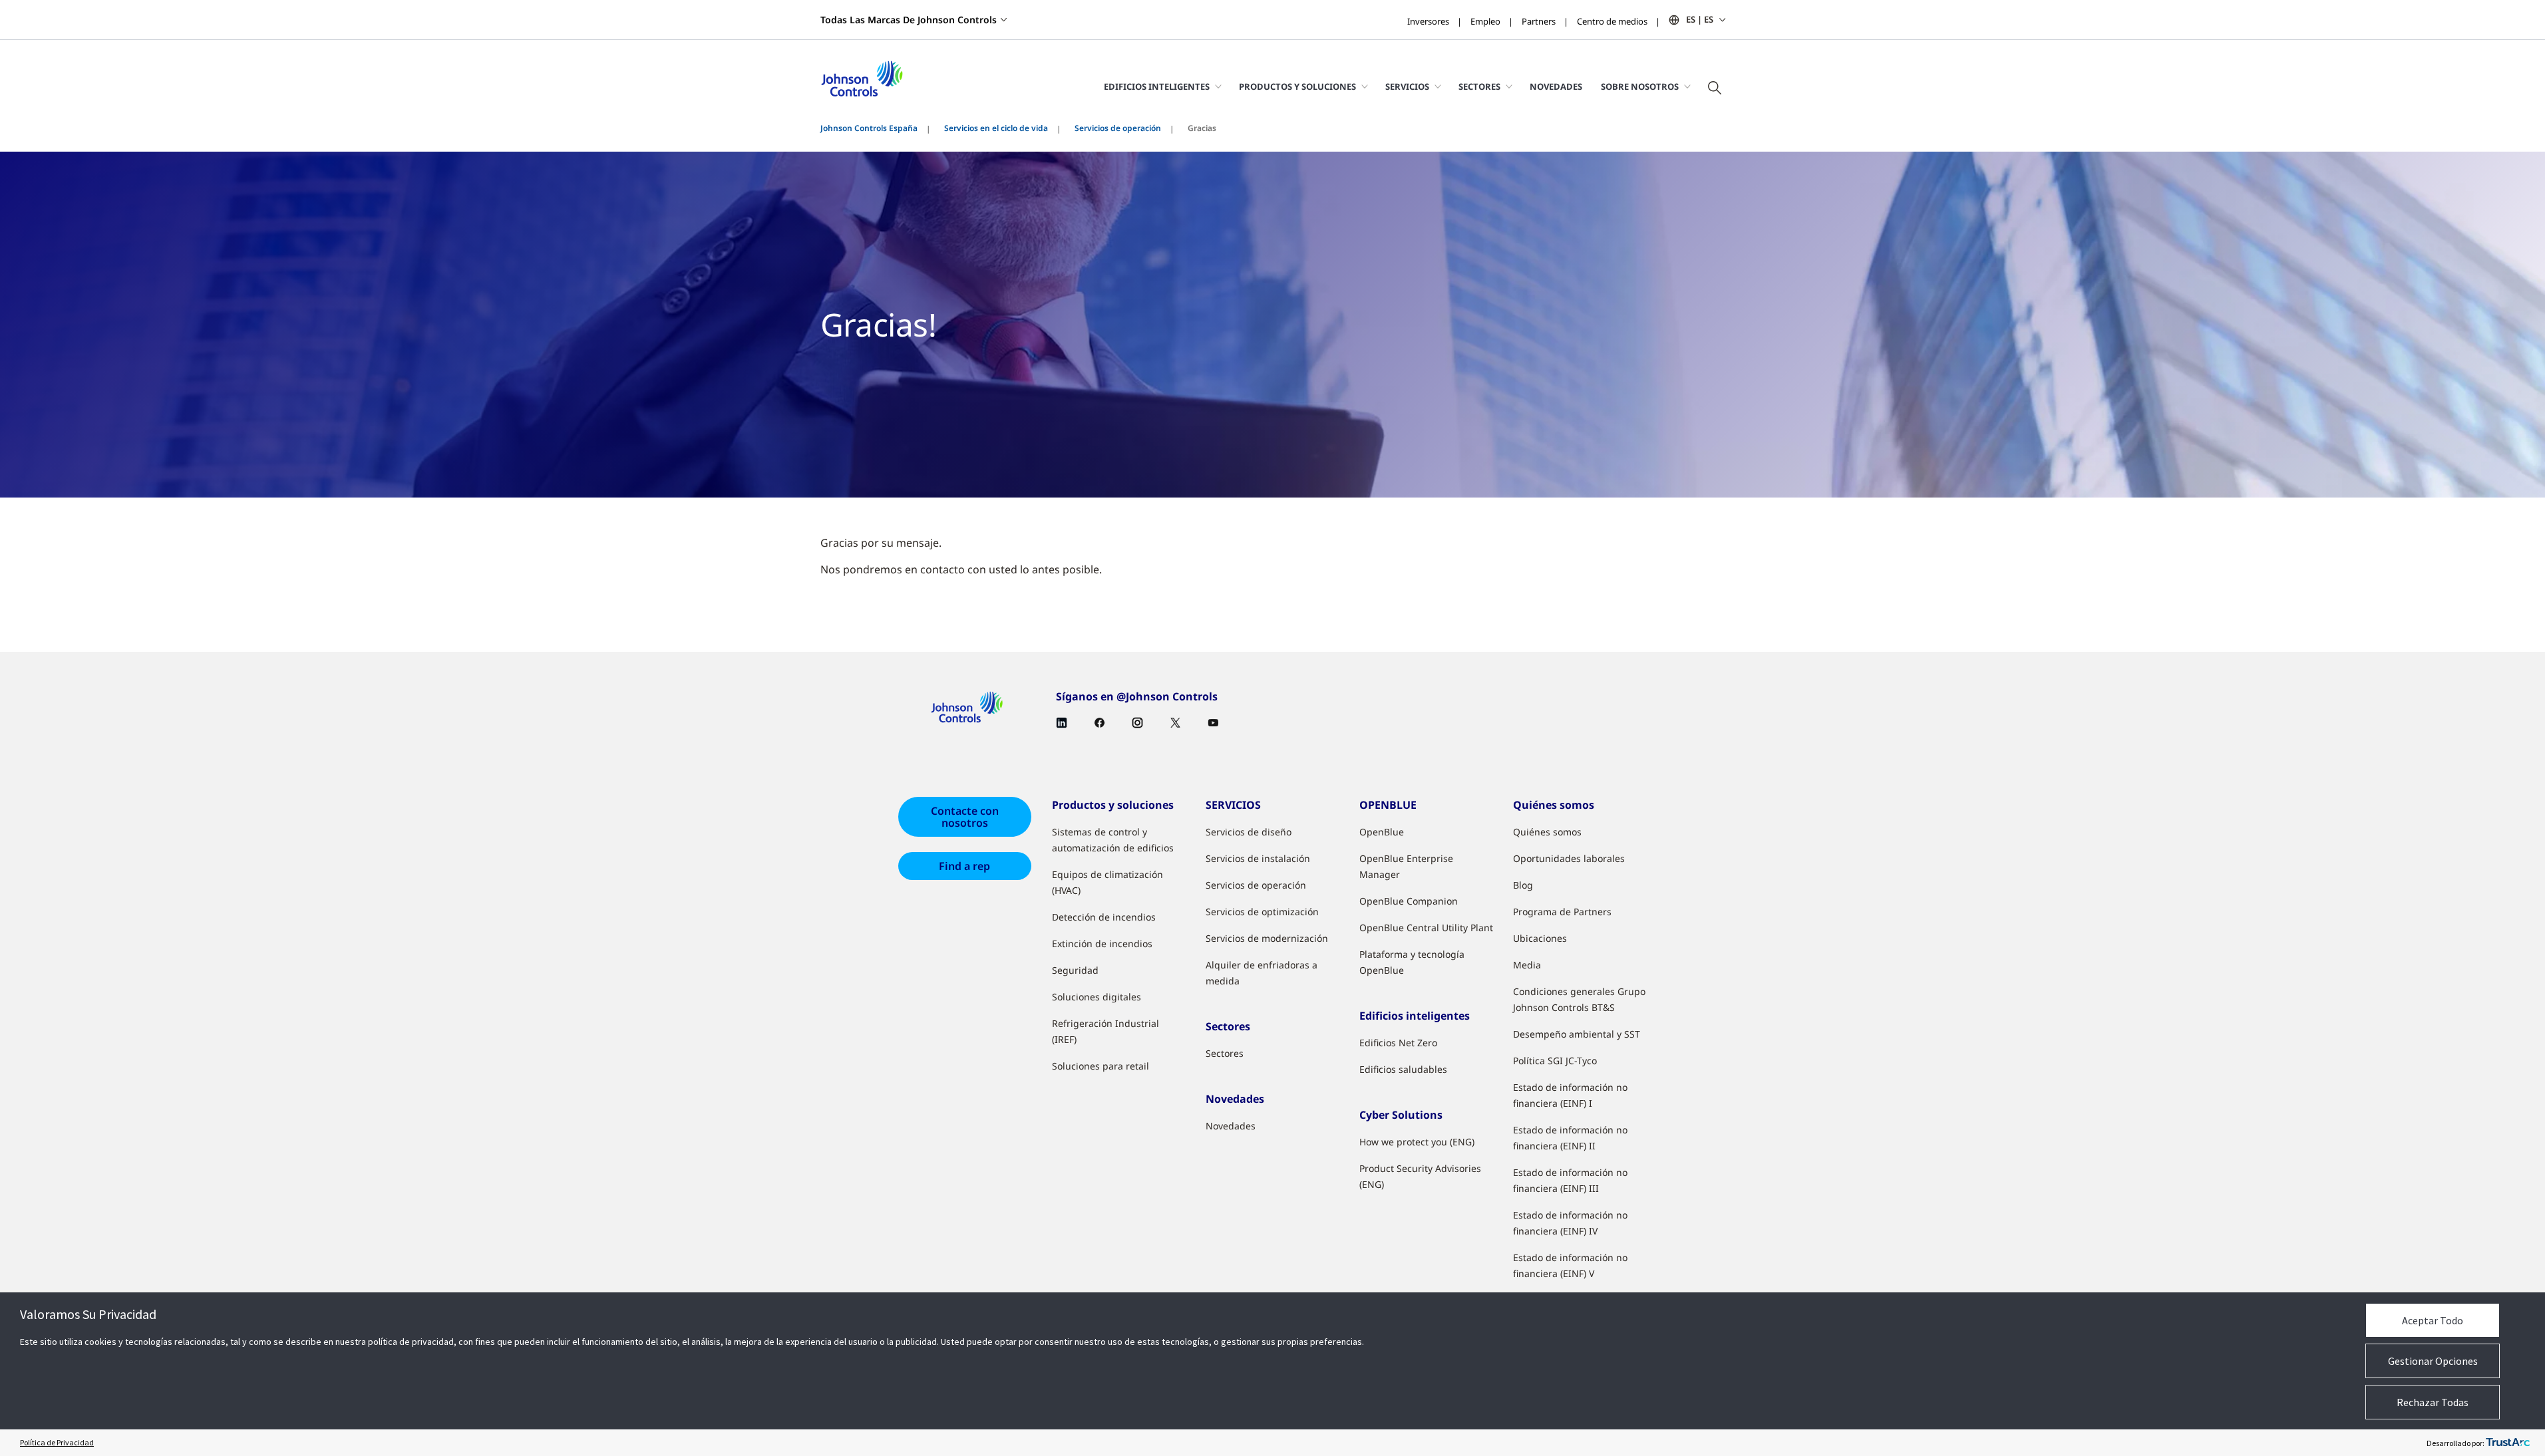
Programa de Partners (1562, 912)
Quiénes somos (1547, 832)
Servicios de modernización (1267, 938)
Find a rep (964, 866)
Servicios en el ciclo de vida (996, 128)
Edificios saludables (1403, 1069)
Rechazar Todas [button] (2433, 1402)
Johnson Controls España (869, 128)
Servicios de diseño (1249, 832)
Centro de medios (1612, 21)
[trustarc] (2508, 1443)
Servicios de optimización (1262, 912)
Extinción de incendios (1102, 944)
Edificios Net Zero (1398, 1043)
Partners (1539, 21)
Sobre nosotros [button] (1640, 86)
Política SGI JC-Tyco (1555, 1061)
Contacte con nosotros (965, 817)
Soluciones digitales (1097, 997)
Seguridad (1075, 970)
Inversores (1428, 21)
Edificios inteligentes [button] (1157, 86)
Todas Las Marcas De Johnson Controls (909, 20)
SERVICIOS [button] (1407, 86)
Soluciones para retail (1101, 1066)
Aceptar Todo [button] (2433, 1320)
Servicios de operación (1118, 128)
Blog (1523, 885)
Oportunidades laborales (1569, 858)
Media (1527, 965)
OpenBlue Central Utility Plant (1426, 928)
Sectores (1225, 1053)
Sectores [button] (1479, 86)
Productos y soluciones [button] (1297, 86)
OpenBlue (1382, 832)
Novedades (1556, 86)
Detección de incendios (1104, 917)
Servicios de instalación (1258, 858)
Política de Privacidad (57, 1442)
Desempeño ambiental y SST (1577, 1034)
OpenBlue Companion (1409, 901)
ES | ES (1700, 19)
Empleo (1485, 21)
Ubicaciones (1540, 938)
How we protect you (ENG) (1417, 1142)
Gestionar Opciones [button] (2433, 1361)
